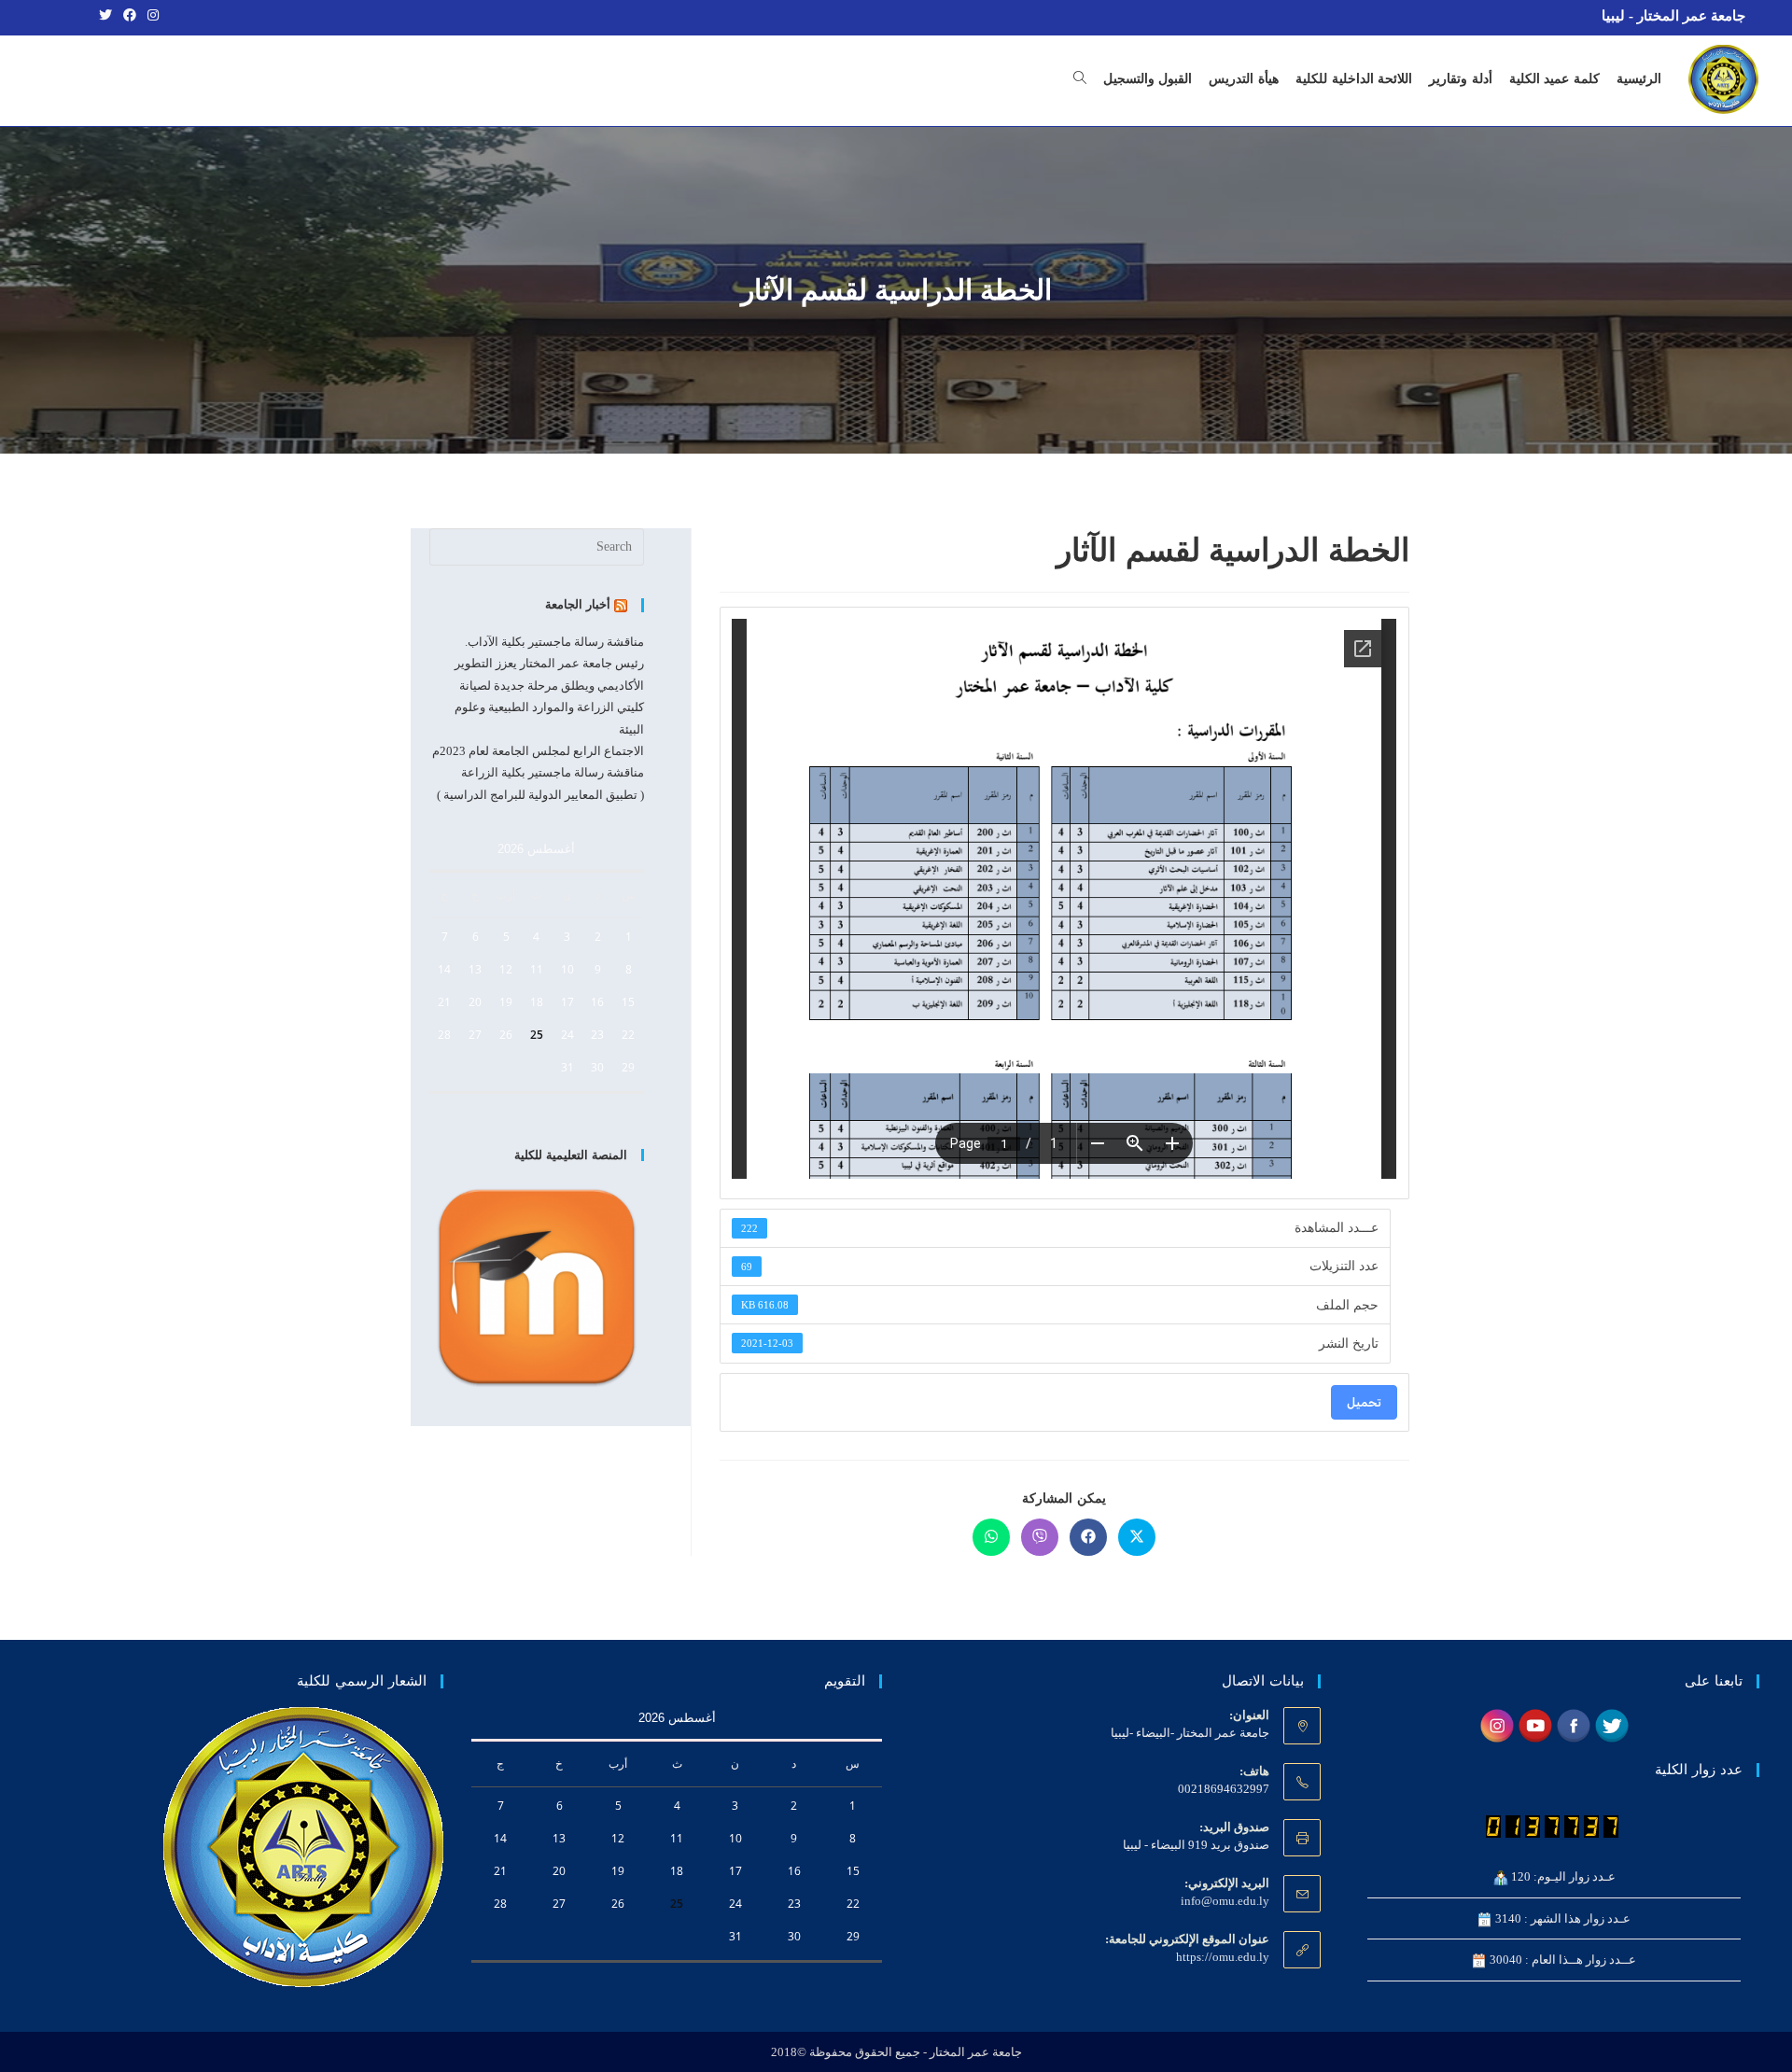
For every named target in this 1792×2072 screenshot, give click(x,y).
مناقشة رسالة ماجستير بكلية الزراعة (553, 772)
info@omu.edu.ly (1225, 1901)
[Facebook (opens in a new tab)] (130, 16)
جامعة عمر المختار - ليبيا (1673, 16)
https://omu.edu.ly (1223, 1957)
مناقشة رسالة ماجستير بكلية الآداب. (554, 642)
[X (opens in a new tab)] (105, 16)
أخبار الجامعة (578, 604)
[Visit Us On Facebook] (1573, 1724)
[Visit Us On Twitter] (1611, 1724)
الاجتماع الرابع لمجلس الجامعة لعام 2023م (538, 751)
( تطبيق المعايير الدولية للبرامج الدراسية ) (540, 795)
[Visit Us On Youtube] (1535, 1724)
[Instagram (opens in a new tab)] (150, 16)
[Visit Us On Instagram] (1497, 1724)
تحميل (1364, 1402)
